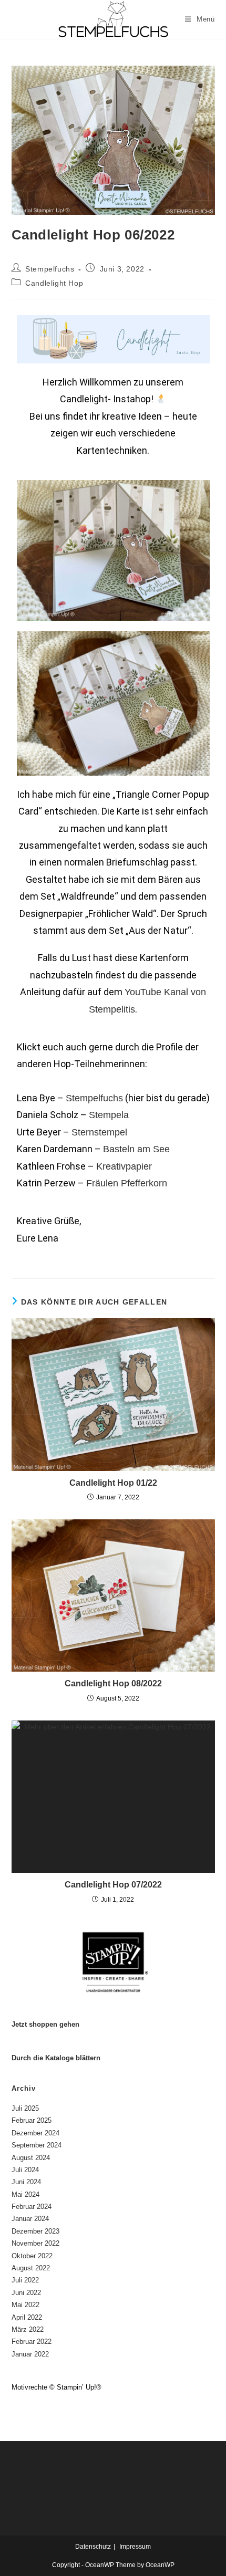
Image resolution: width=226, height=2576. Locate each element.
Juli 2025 (25, 2108)
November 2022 (35, 2243)
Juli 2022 (25, 2280)
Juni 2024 (26, 2182)
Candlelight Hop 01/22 (113, 1483)
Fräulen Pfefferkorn (127, 1183)
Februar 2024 (32, 2207)
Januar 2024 (30, 2219)
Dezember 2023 (35, 2231)
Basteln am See (136, 1149)
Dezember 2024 (35, 2133)
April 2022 (27, 2317)
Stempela (109, 1115)
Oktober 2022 (32, 2256)
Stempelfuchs (50, 269)
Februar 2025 (32, 2120)
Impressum (135, 2547)
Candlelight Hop (54, 283)
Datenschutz (93, 2547)
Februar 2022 (32, 2342)
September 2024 (37, 2145)
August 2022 (31, 2268)
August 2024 (31, 2158)
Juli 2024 (25, 2170)
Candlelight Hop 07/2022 (113, 1885)
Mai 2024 (25, 2194)
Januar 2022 (30, 2354)
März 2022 (28, 2329)
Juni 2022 (26, 2293)
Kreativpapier (124, 1166)
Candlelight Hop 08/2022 (113, 1683)
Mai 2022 (25, 2305)
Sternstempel (99, 1132)
